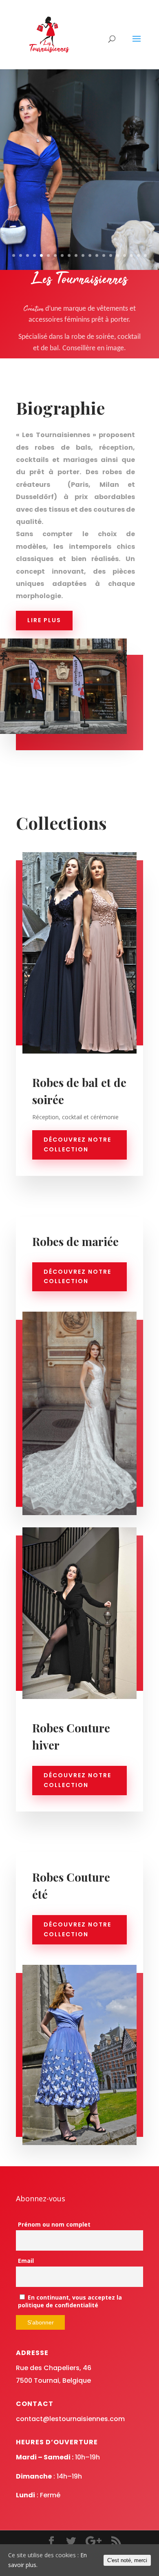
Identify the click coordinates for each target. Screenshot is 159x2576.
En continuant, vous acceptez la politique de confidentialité (70, 2301)
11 (83, 255)
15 (111, 255)
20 (145, 255)
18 (131, 255)
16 (118, 255)
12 (90, 255)
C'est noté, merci (127, 2560)
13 (97, 255)
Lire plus (44, 620)
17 (125, 255)
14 (104, 255)
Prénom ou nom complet (54, 2224)
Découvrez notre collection (77, 1144)
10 (76, 255)
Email (26, 2261)
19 (138, 255)
